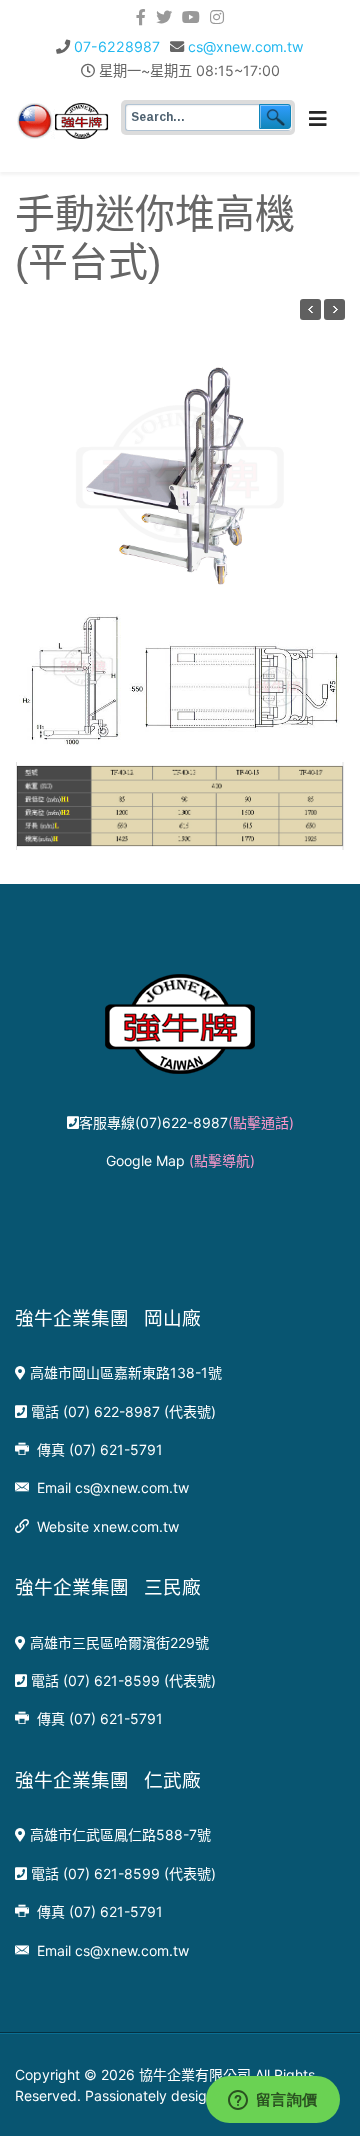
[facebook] (141, 17)
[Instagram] (217, 17)
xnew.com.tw (136, 1526)
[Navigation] (318, 119)
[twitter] (164, 17)
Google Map (180, 1160)
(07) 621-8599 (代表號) (139, 1680)
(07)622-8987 (214, 1122)
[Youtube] (191, 17)
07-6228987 (117, 46)
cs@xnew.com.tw (246, 46)
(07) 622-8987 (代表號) (139, 1411)
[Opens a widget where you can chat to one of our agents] (272, 2101)
